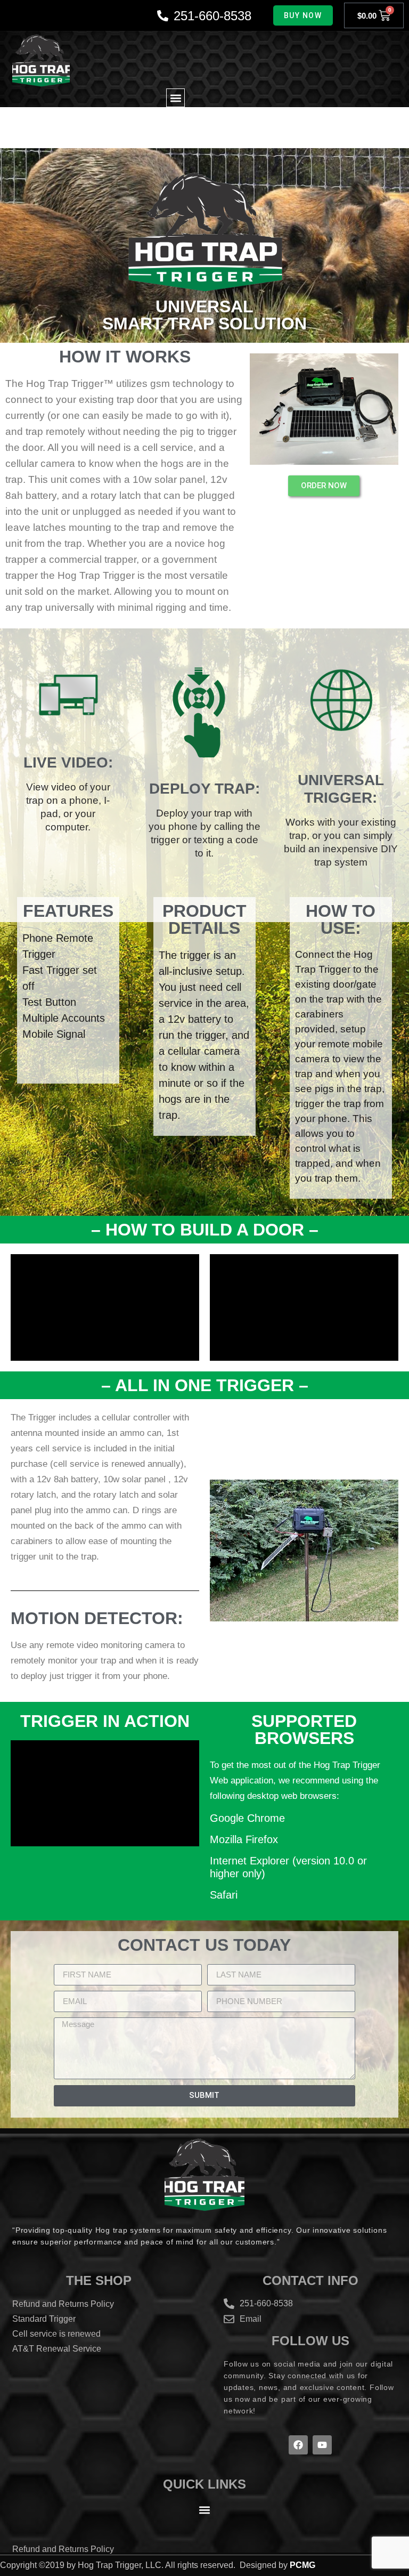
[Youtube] (322, 2445)
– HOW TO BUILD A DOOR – (205, 1230)
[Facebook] (298, 2445)
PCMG (302, 2565)
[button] (175, 98)
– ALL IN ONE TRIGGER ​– (205, 1385)
